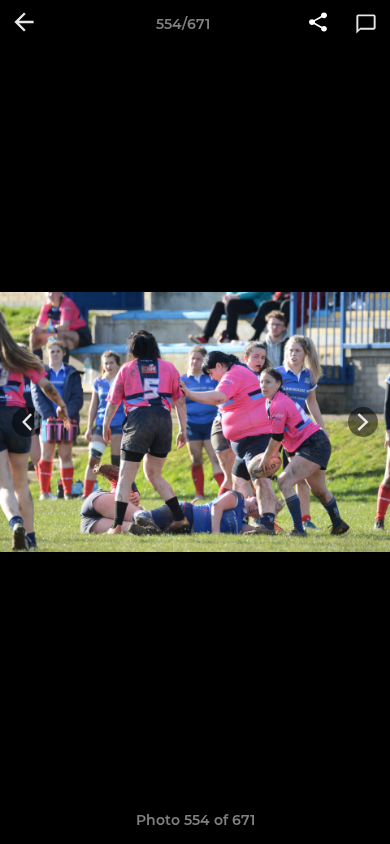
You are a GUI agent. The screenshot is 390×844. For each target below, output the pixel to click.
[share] (318, 24)
